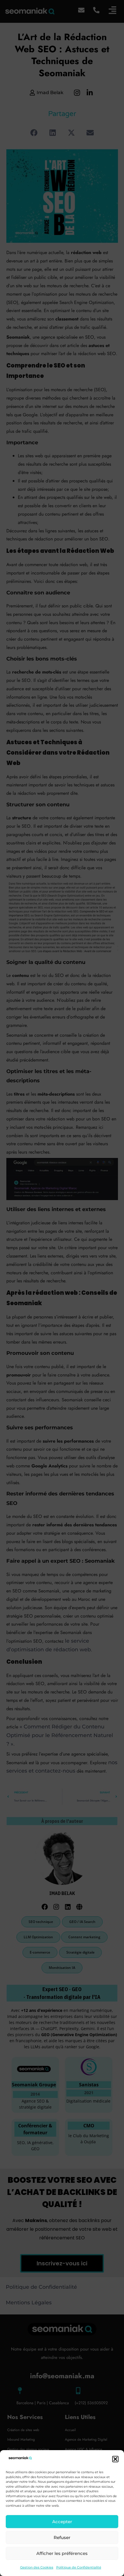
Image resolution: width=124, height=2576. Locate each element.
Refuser (62, 2537)
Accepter (62, 2522)
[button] (115, 2459)
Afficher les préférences (62, 2553)
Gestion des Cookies (37, 2567)
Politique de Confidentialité (79, 2567)
